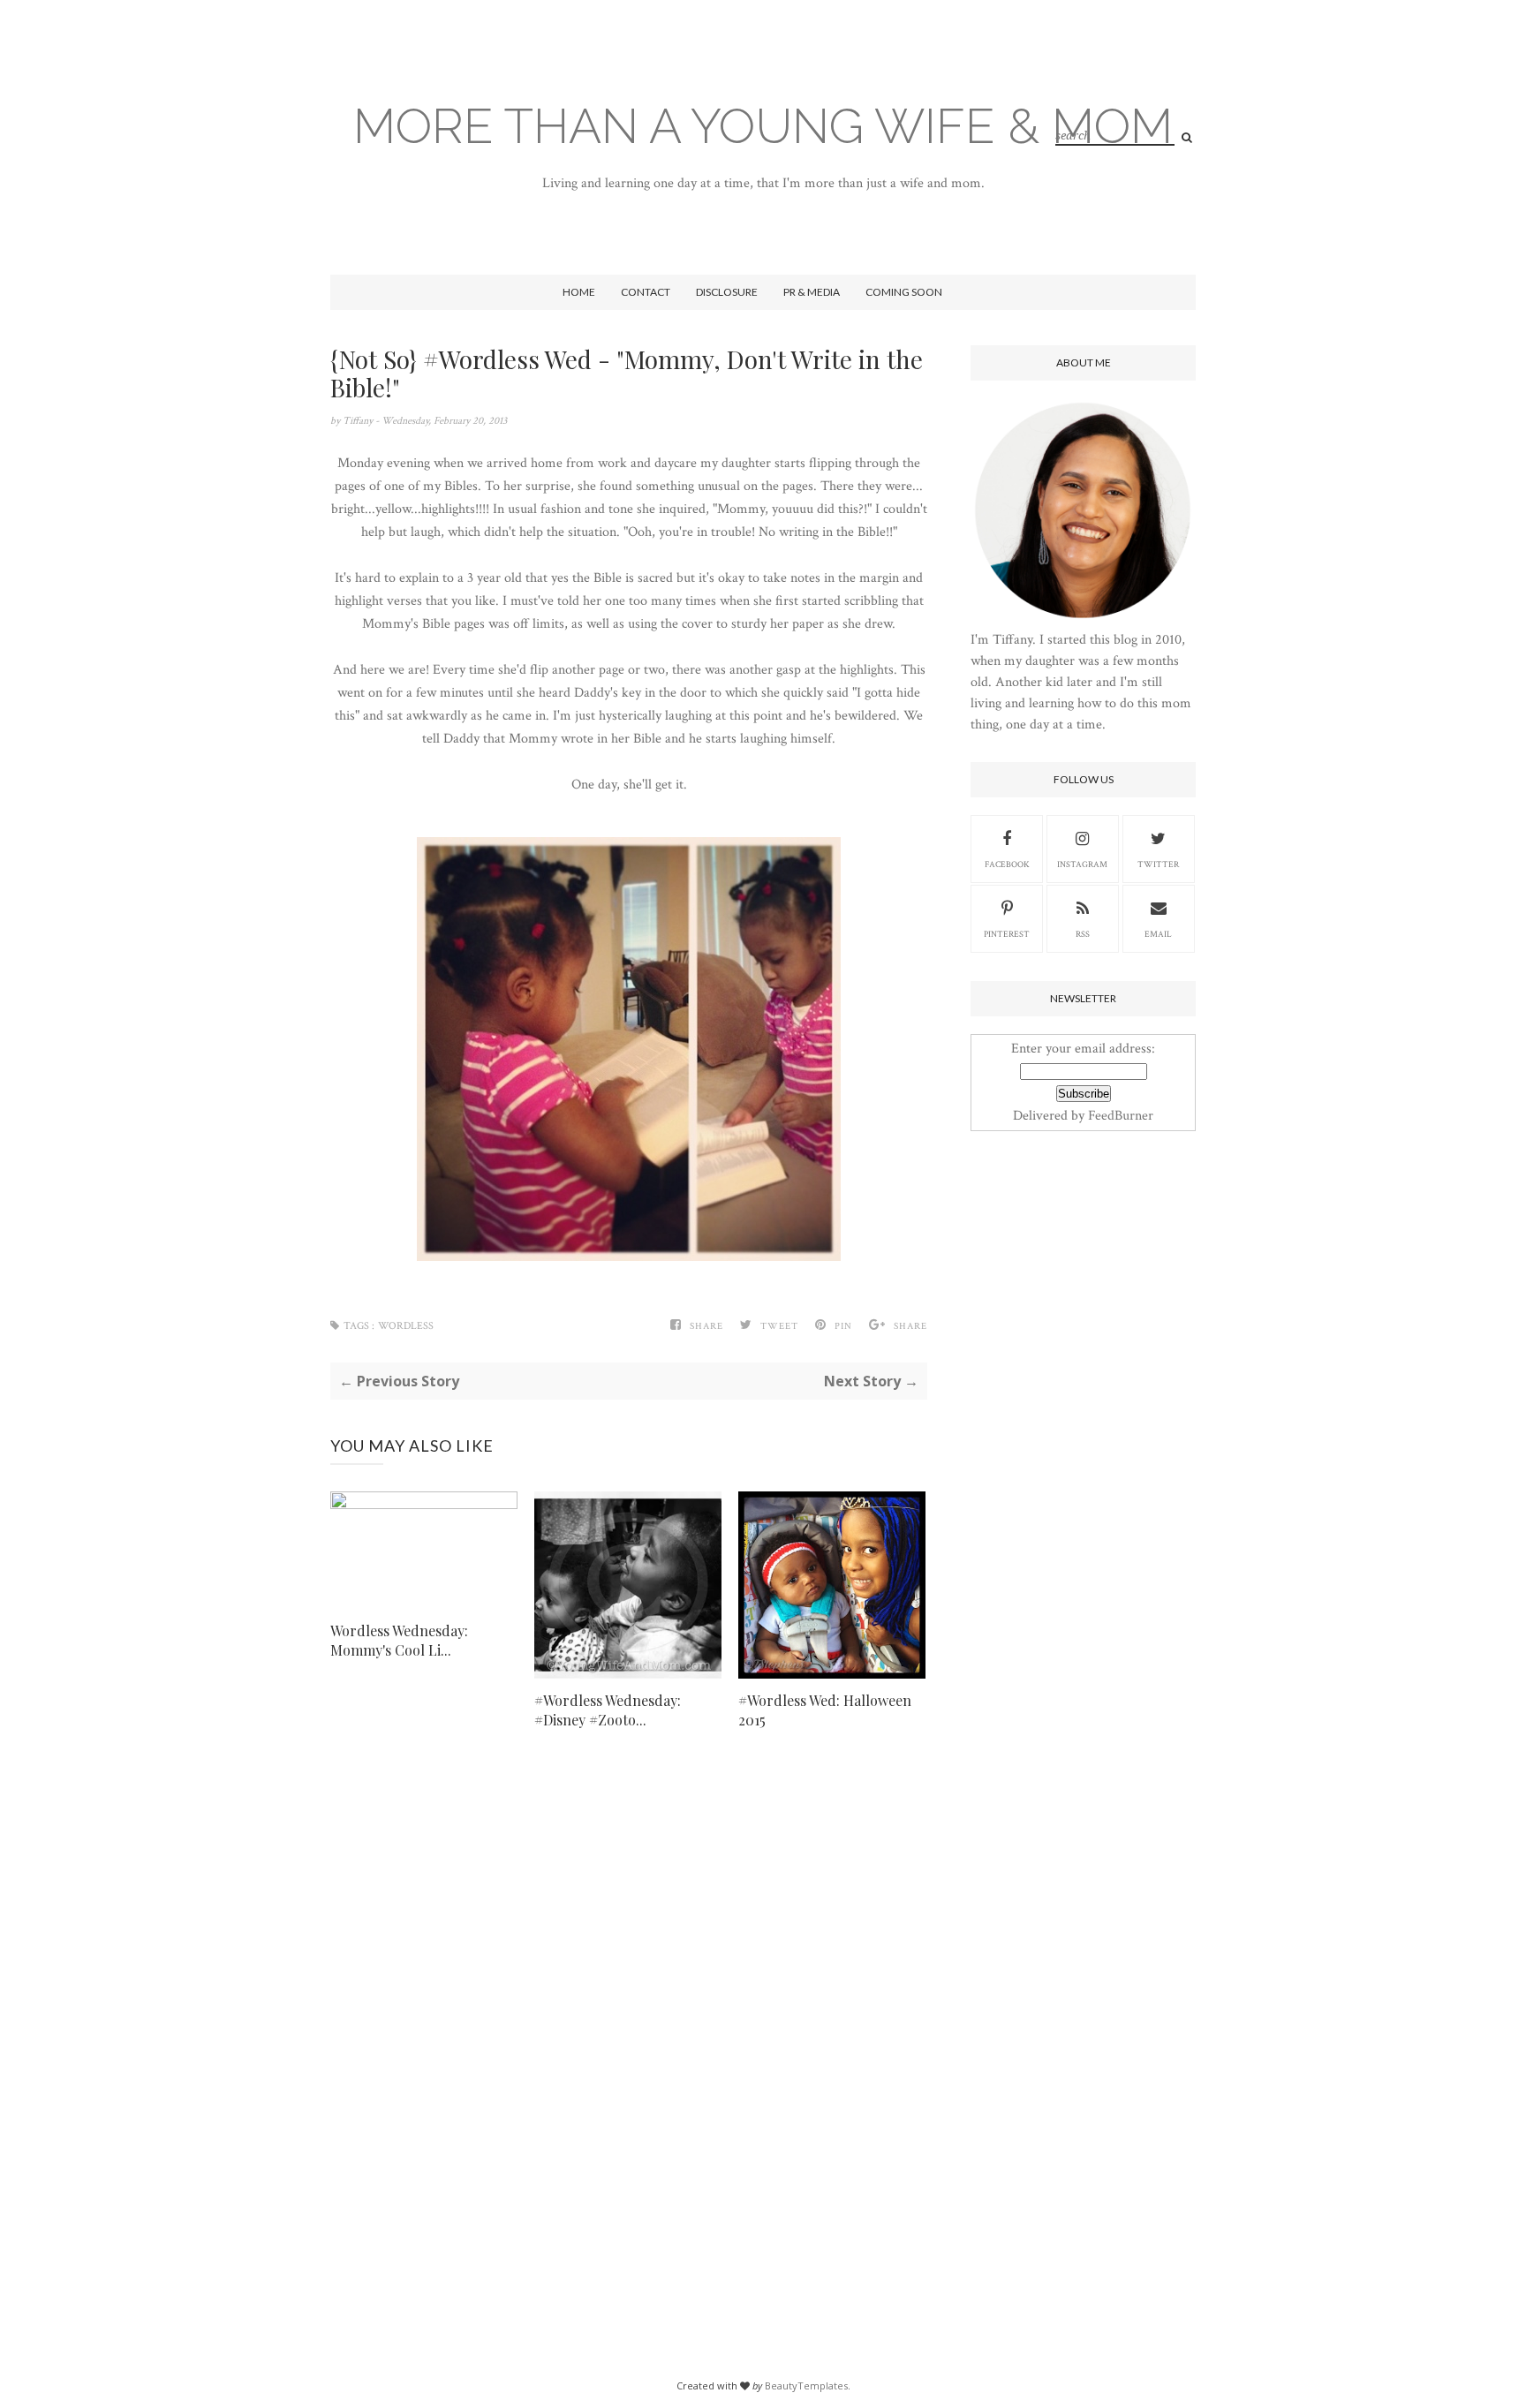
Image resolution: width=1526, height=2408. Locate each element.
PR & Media (812, 292)
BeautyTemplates (806, 2385)
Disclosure (727, 292)
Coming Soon (904, 292)
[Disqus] (629, 2021)
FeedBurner (1121, 1116)
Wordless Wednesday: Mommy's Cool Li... (399, 1640)
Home (579, 292)
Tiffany (359, 421)
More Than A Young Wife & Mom (763, 126)
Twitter (1158, 865)
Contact (646, 292)
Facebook (1007, 865)
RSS (1083, 935)
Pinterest (1007, 935)
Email (1158, 935)
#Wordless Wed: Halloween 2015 (825, 1710)
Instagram (1082, 865)
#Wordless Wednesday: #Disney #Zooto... (608, 1710)
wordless (406, 1326)
